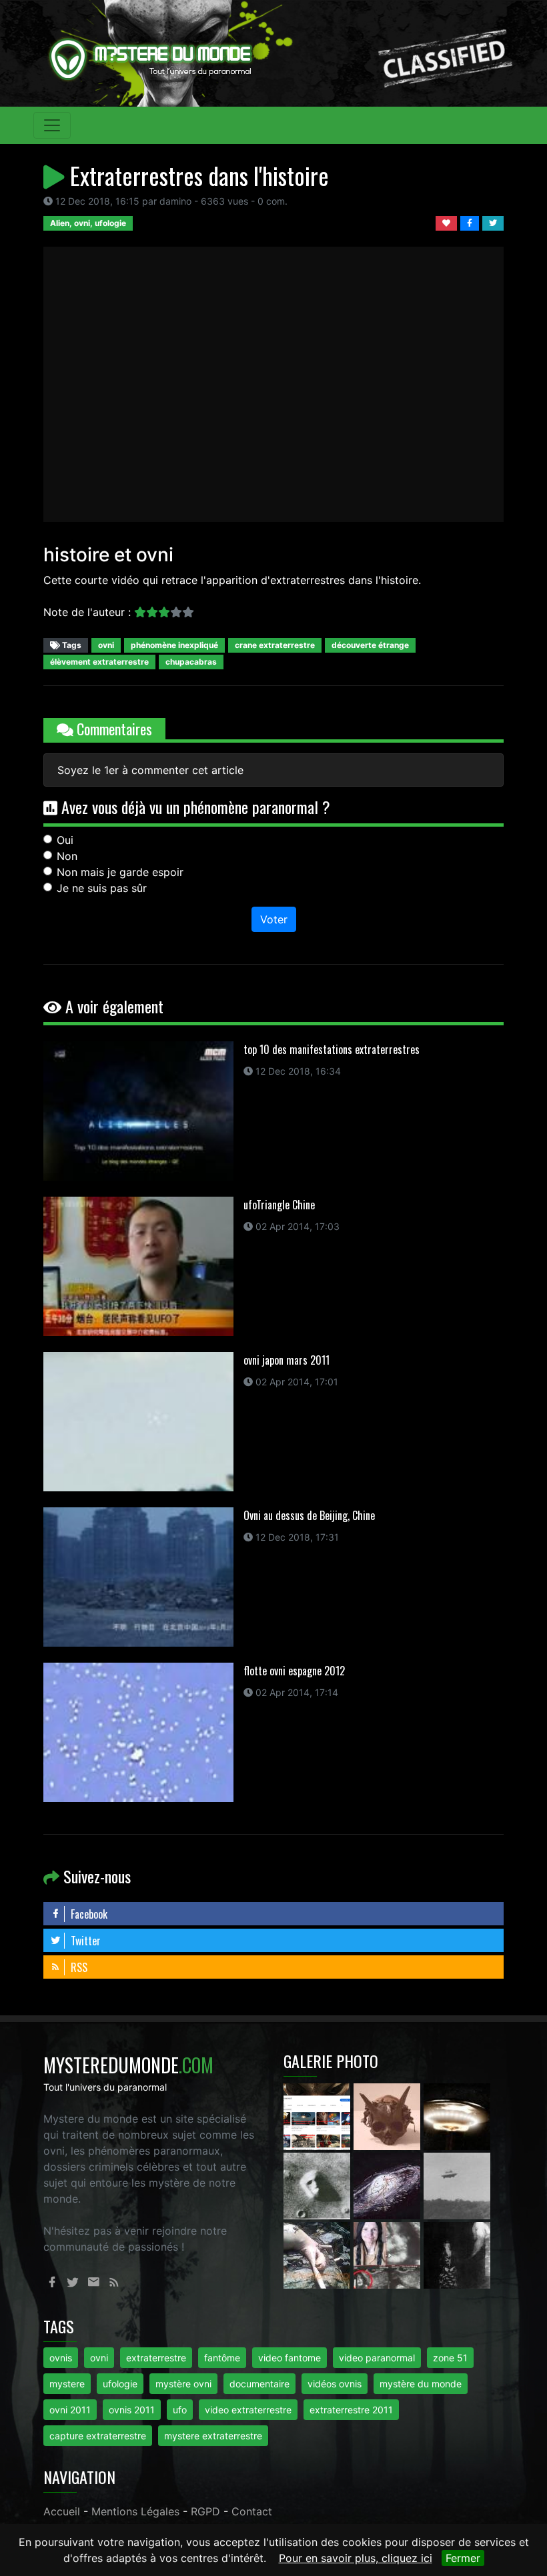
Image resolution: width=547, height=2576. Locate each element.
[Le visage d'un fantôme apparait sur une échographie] (389, 2254)
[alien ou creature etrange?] (319, 2254)
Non (67, 856)
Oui (65, 840)
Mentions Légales (135, 2511)
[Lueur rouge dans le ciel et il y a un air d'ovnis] (457, 2115)
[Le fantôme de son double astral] (457, 2254)
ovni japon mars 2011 (287, 1360)
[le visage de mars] (319, 2185)
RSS (78, 1967)
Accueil (62, 2511)
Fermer (463, 2558)
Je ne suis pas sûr (102, 888)
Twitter (84, 1941)
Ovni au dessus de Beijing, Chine (309, 1515)
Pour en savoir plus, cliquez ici (356, 2558)
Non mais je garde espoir (120, 872)
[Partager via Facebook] (471, 222)
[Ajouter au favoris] (448, 222)
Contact (252, 2511)
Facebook (88, 1914)
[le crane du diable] (389, 2115)
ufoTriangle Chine (279, 1205)
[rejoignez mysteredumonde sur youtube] (319, 2115)
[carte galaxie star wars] (389, 2185)
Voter (274, 919)
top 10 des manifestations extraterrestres (332, 1049)
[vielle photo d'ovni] (457, 2185)
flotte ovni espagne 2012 (294, 1671)
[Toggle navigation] (52, 125)
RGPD (205, 2511)
